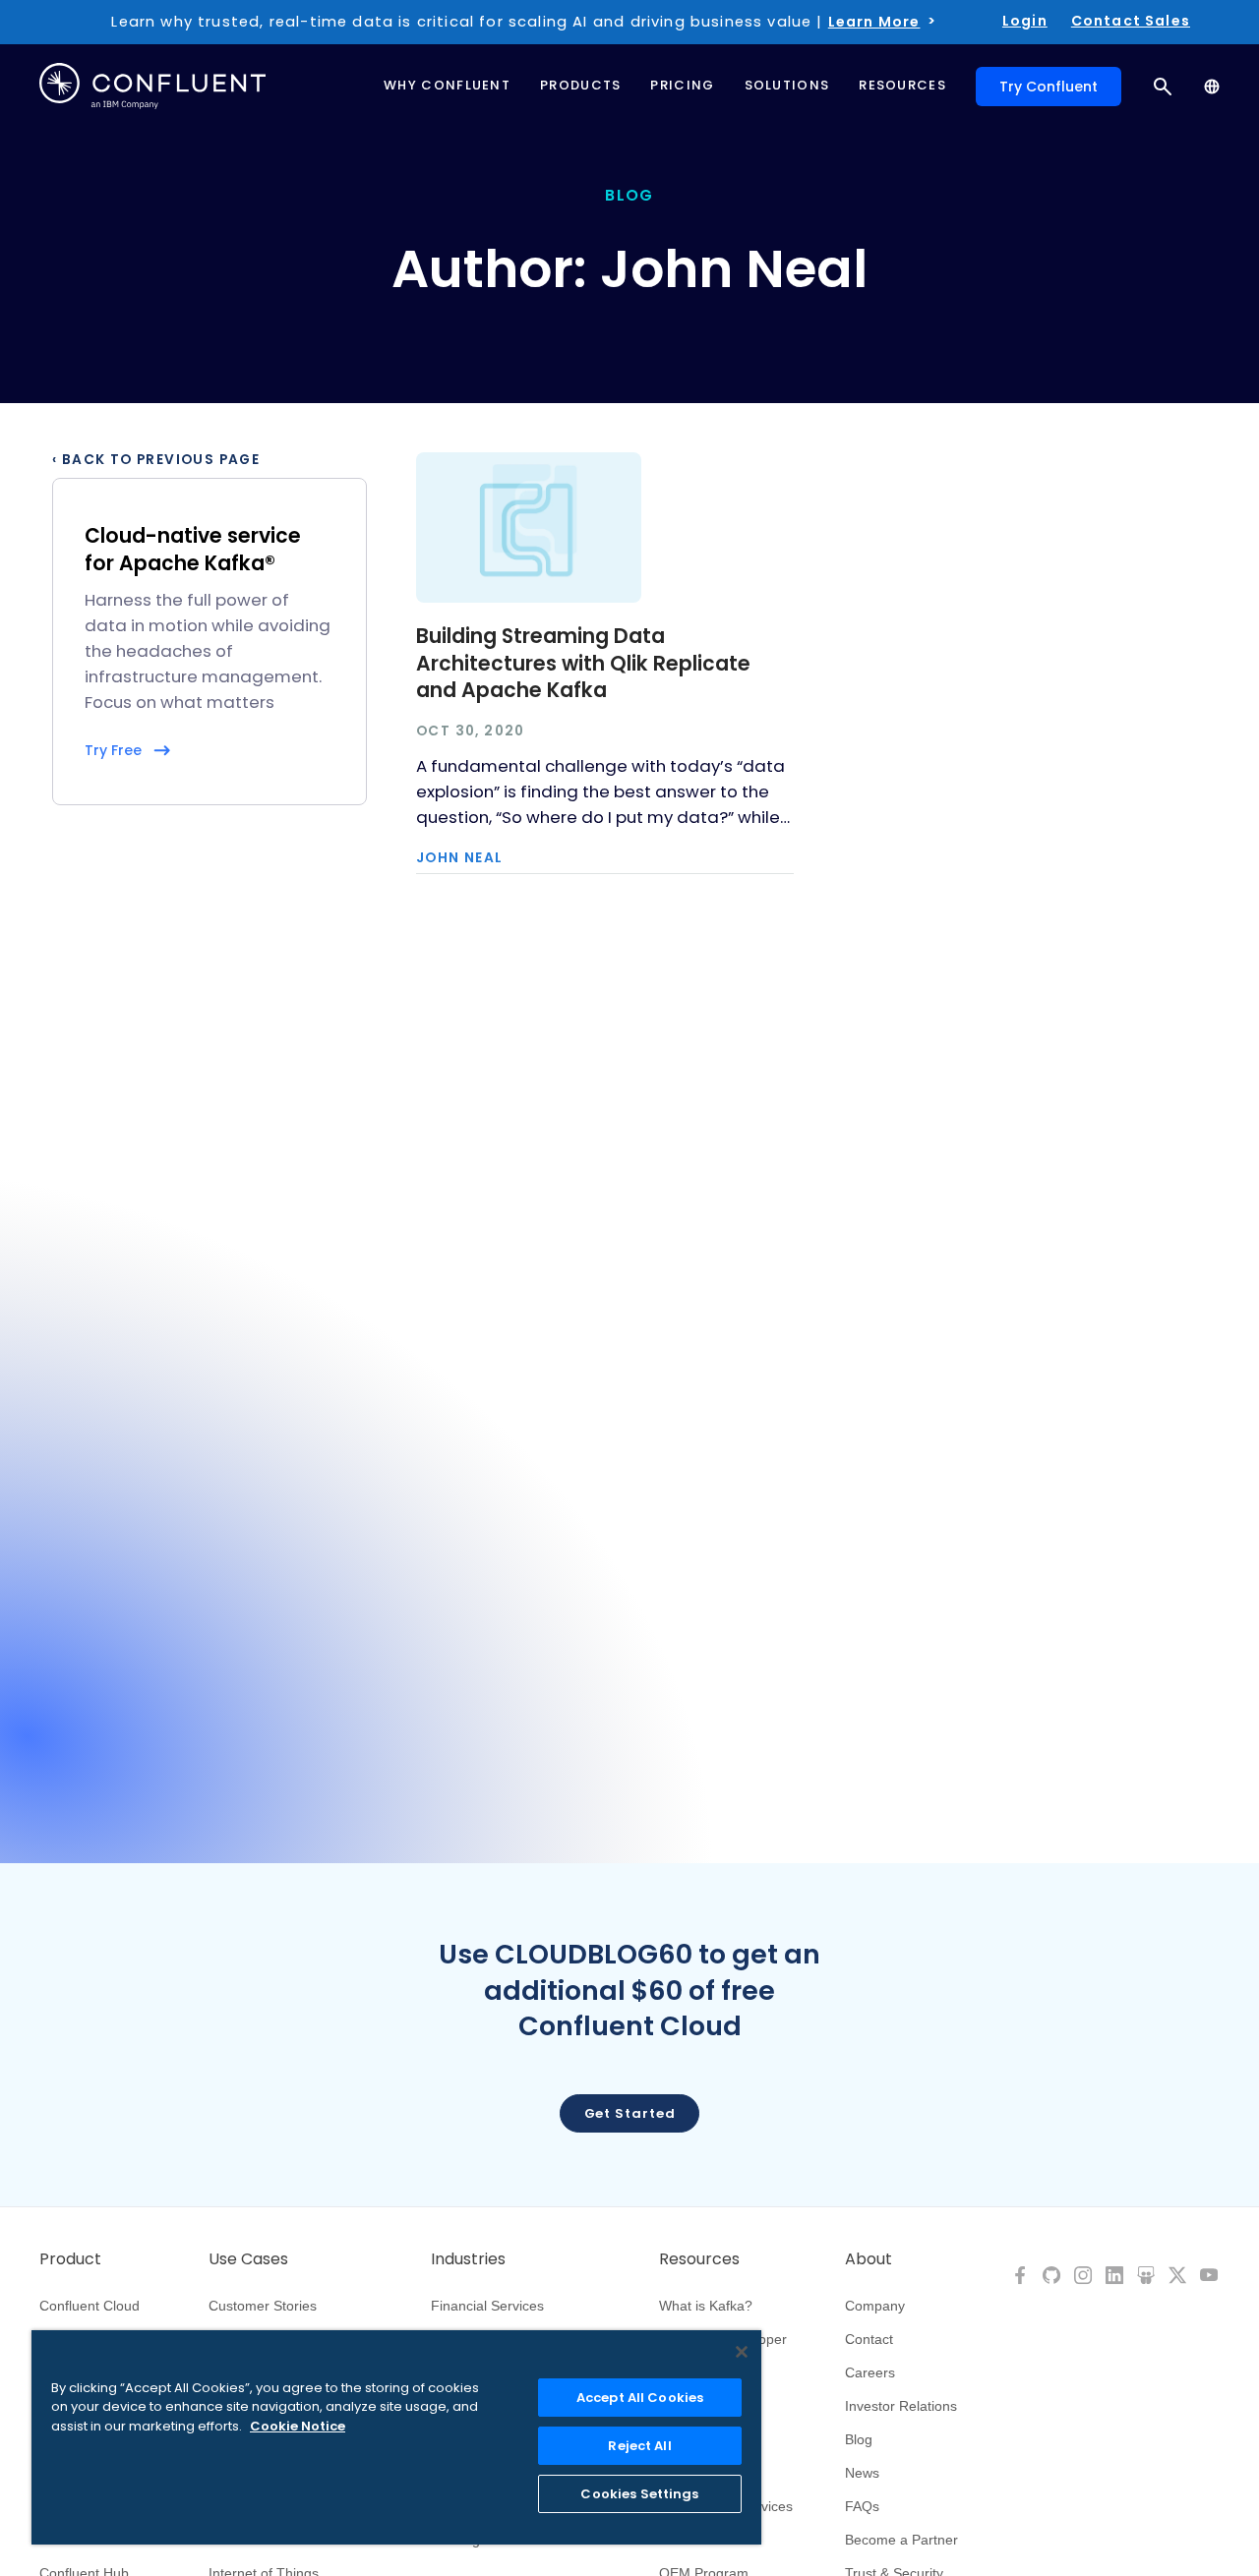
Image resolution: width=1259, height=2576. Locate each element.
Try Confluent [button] (1049, 87)
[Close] (742, 2352)
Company (875, 2306)
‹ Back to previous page (156, 460)
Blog (859, 2439)
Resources (699, 2259)
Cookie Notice (298, 2426)
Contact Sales (1131, 21)
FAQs (862, 2506)
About (869, 2259)
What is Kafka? (706, 2306)
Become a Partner (901, 2540)
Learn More (874, 22)
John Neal (460, 858)
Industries (468, 2259)
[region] (396, 2437)
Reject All (639, 2446)
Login (1025, 21)
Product (70, 2259)
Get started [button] (630, 2113)
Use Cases (248, 2259)
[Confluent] (152, 86)
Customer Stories (263, 2306)
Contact (869, 2339)
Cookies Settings (639, 2494)
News (862, 2473)
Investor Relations (901, 2406)
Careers (870, 2372)
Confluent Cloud (90, 2306)
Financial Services (487, 2306)
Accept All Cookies (640, 2398)
